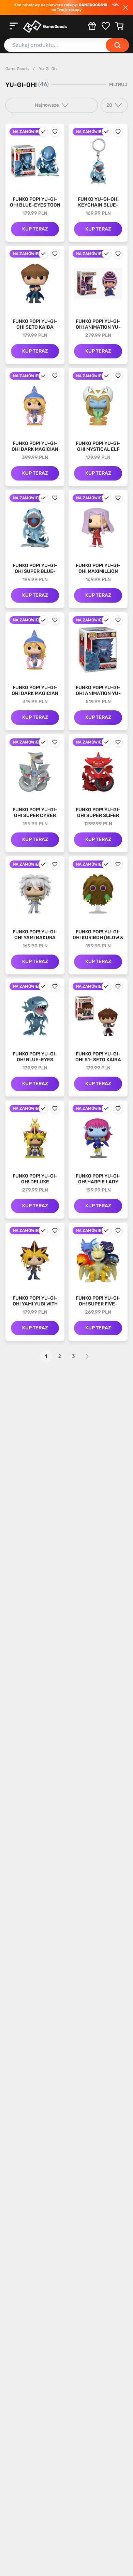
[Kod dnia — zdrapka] (92, 26)
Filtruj (118, 85)
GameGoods (17, 69)
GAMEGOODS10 (93, 5)
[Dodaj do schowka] (55, 132)
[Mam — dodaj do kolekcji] (43, 132)
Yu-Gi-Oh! (48, 69)
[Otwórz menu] (14, 26)
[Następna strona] (87, 1356)
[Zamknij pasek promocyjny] (125, 8)
